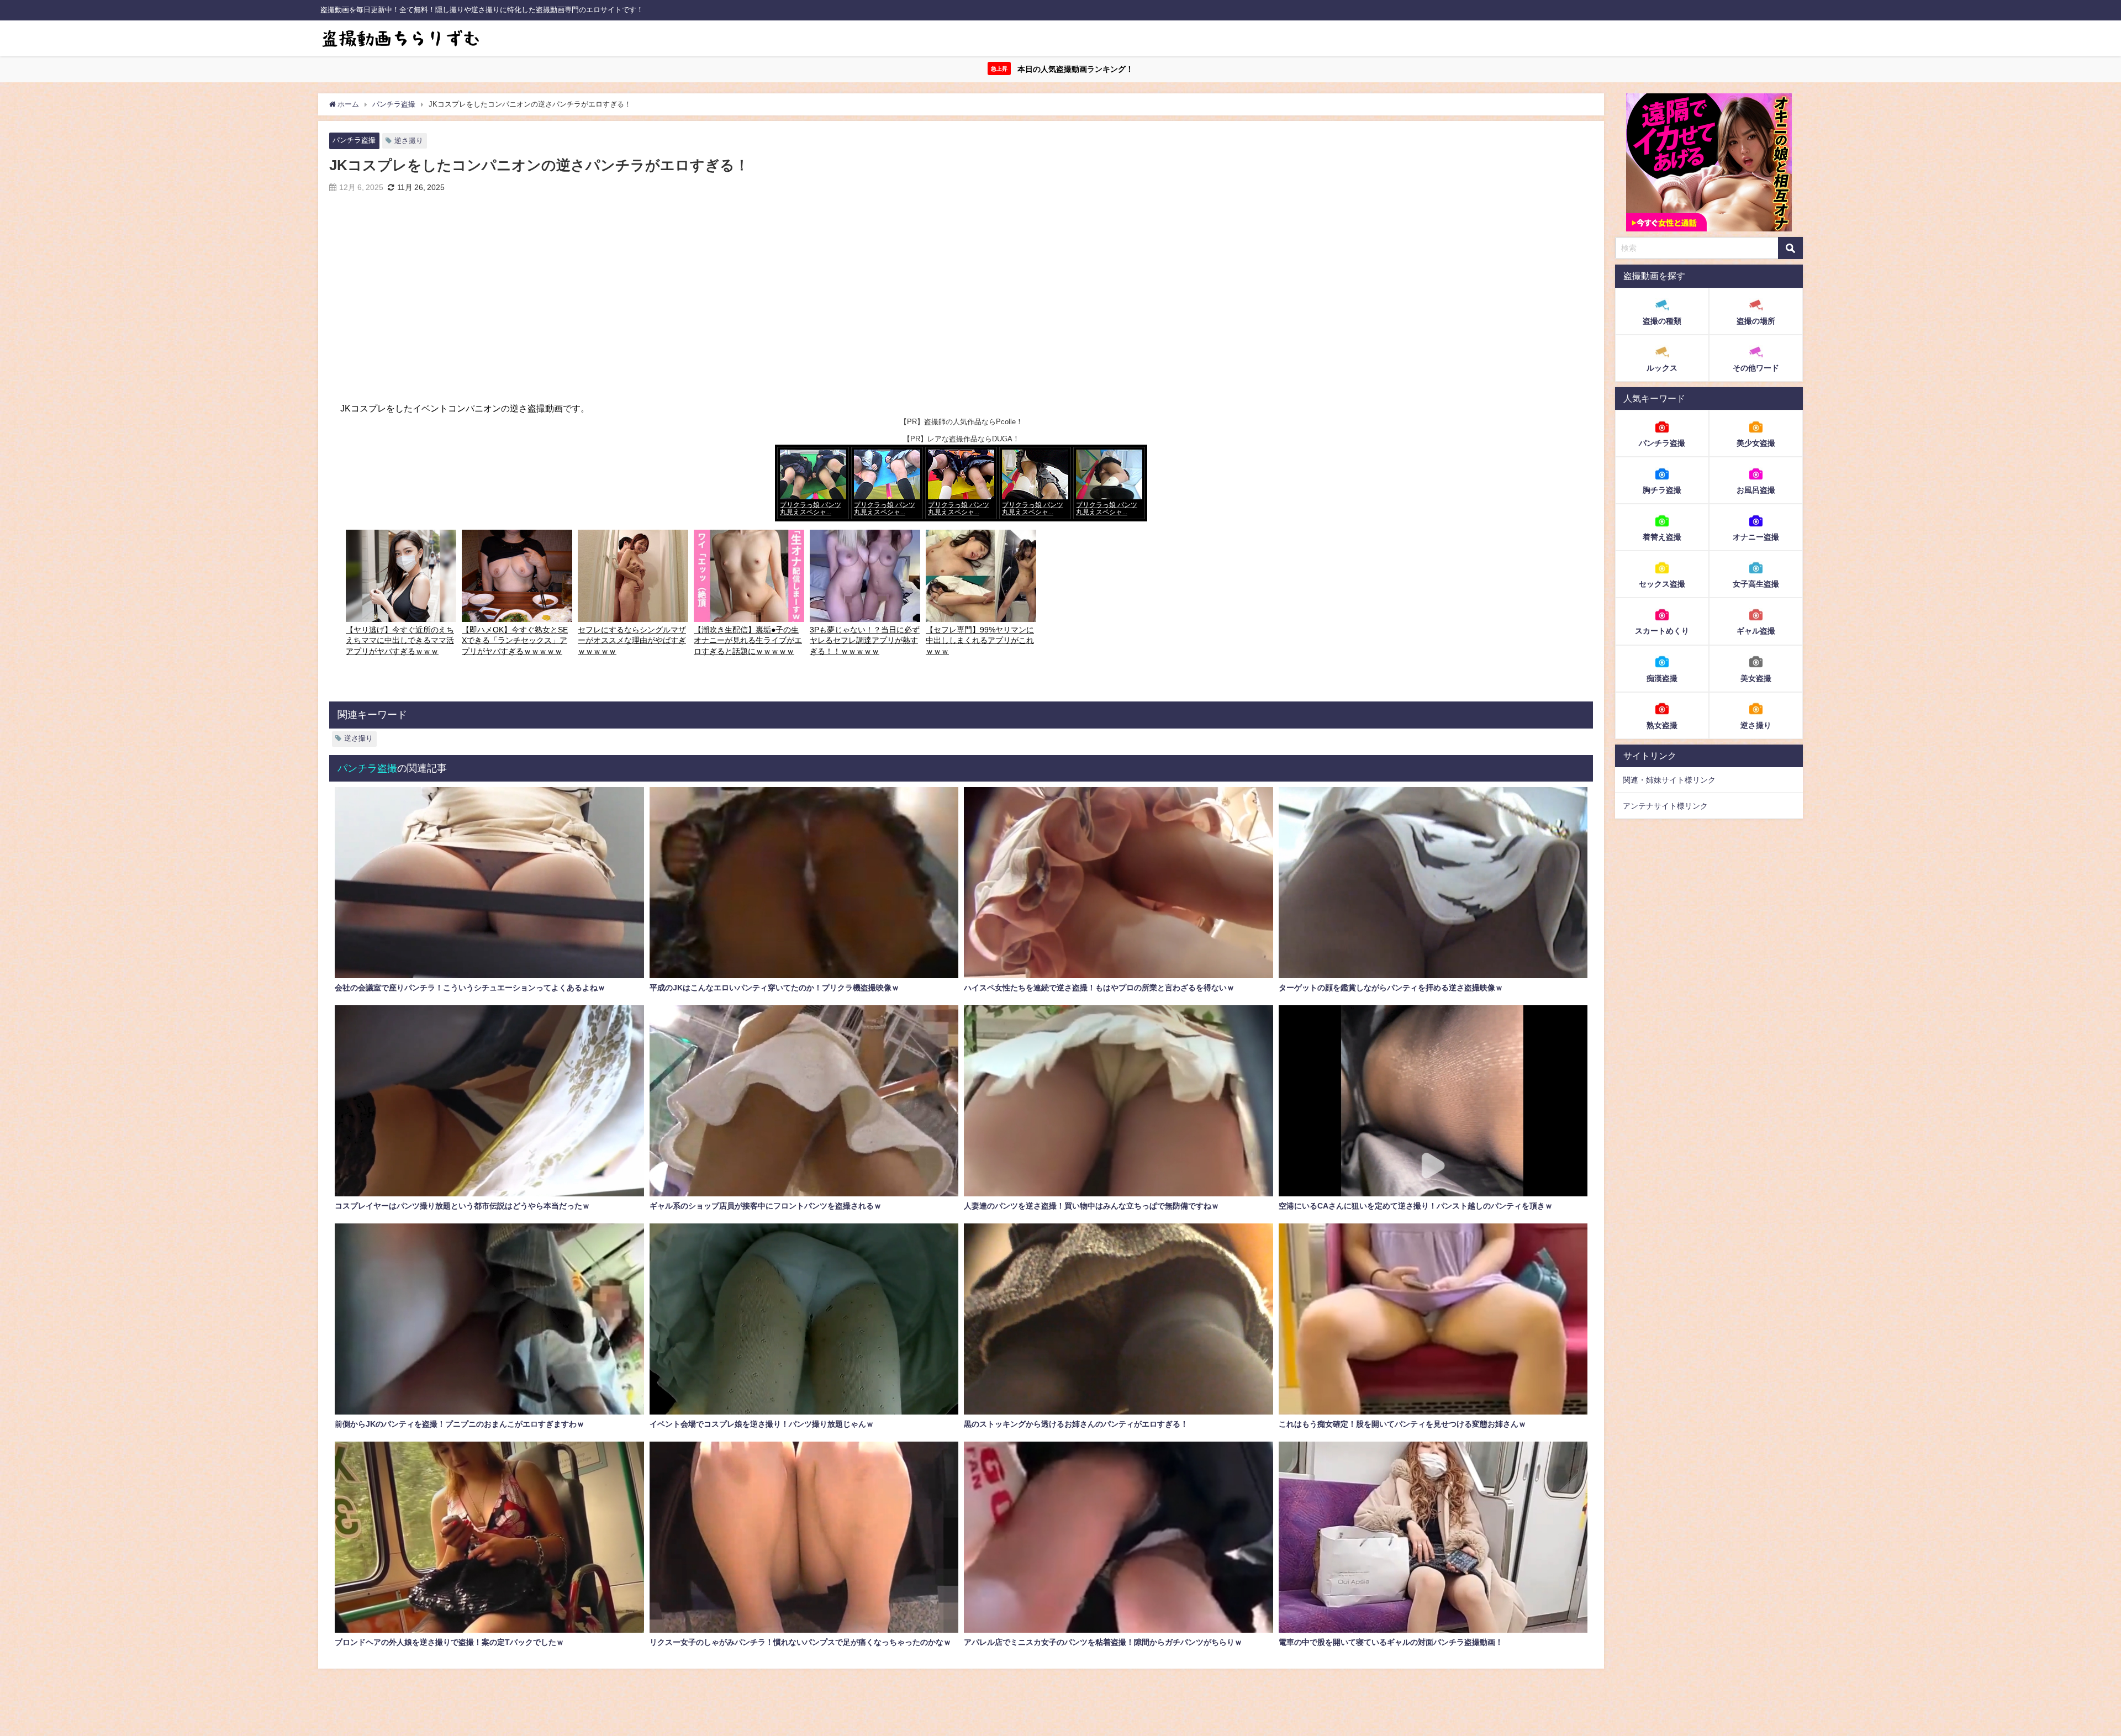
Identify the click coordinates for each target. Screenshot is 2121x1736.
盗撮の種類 (1662, 321)
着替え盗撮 (1662, 537)
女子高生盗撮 (1756, 584)
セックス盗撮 (1662, 584)
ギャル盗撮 (1756, 631)
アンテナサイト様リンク (1665, 806)
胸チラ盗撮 (1662, 490)
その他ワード (1756, 368)
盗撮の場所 (1756, 321)
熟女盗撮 (1662, 725)
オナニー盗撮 (1756, 537)
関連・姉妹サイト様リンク (1669, 780)
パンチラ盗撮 (354, 140)
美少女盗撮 (1756, 443)
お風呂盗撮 (1756, 490)
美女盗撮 (1756, 678)
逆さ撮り (409, 141)
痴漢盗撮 (1662, 678)
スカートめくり (1662, 631)
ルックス (1662, 368)
